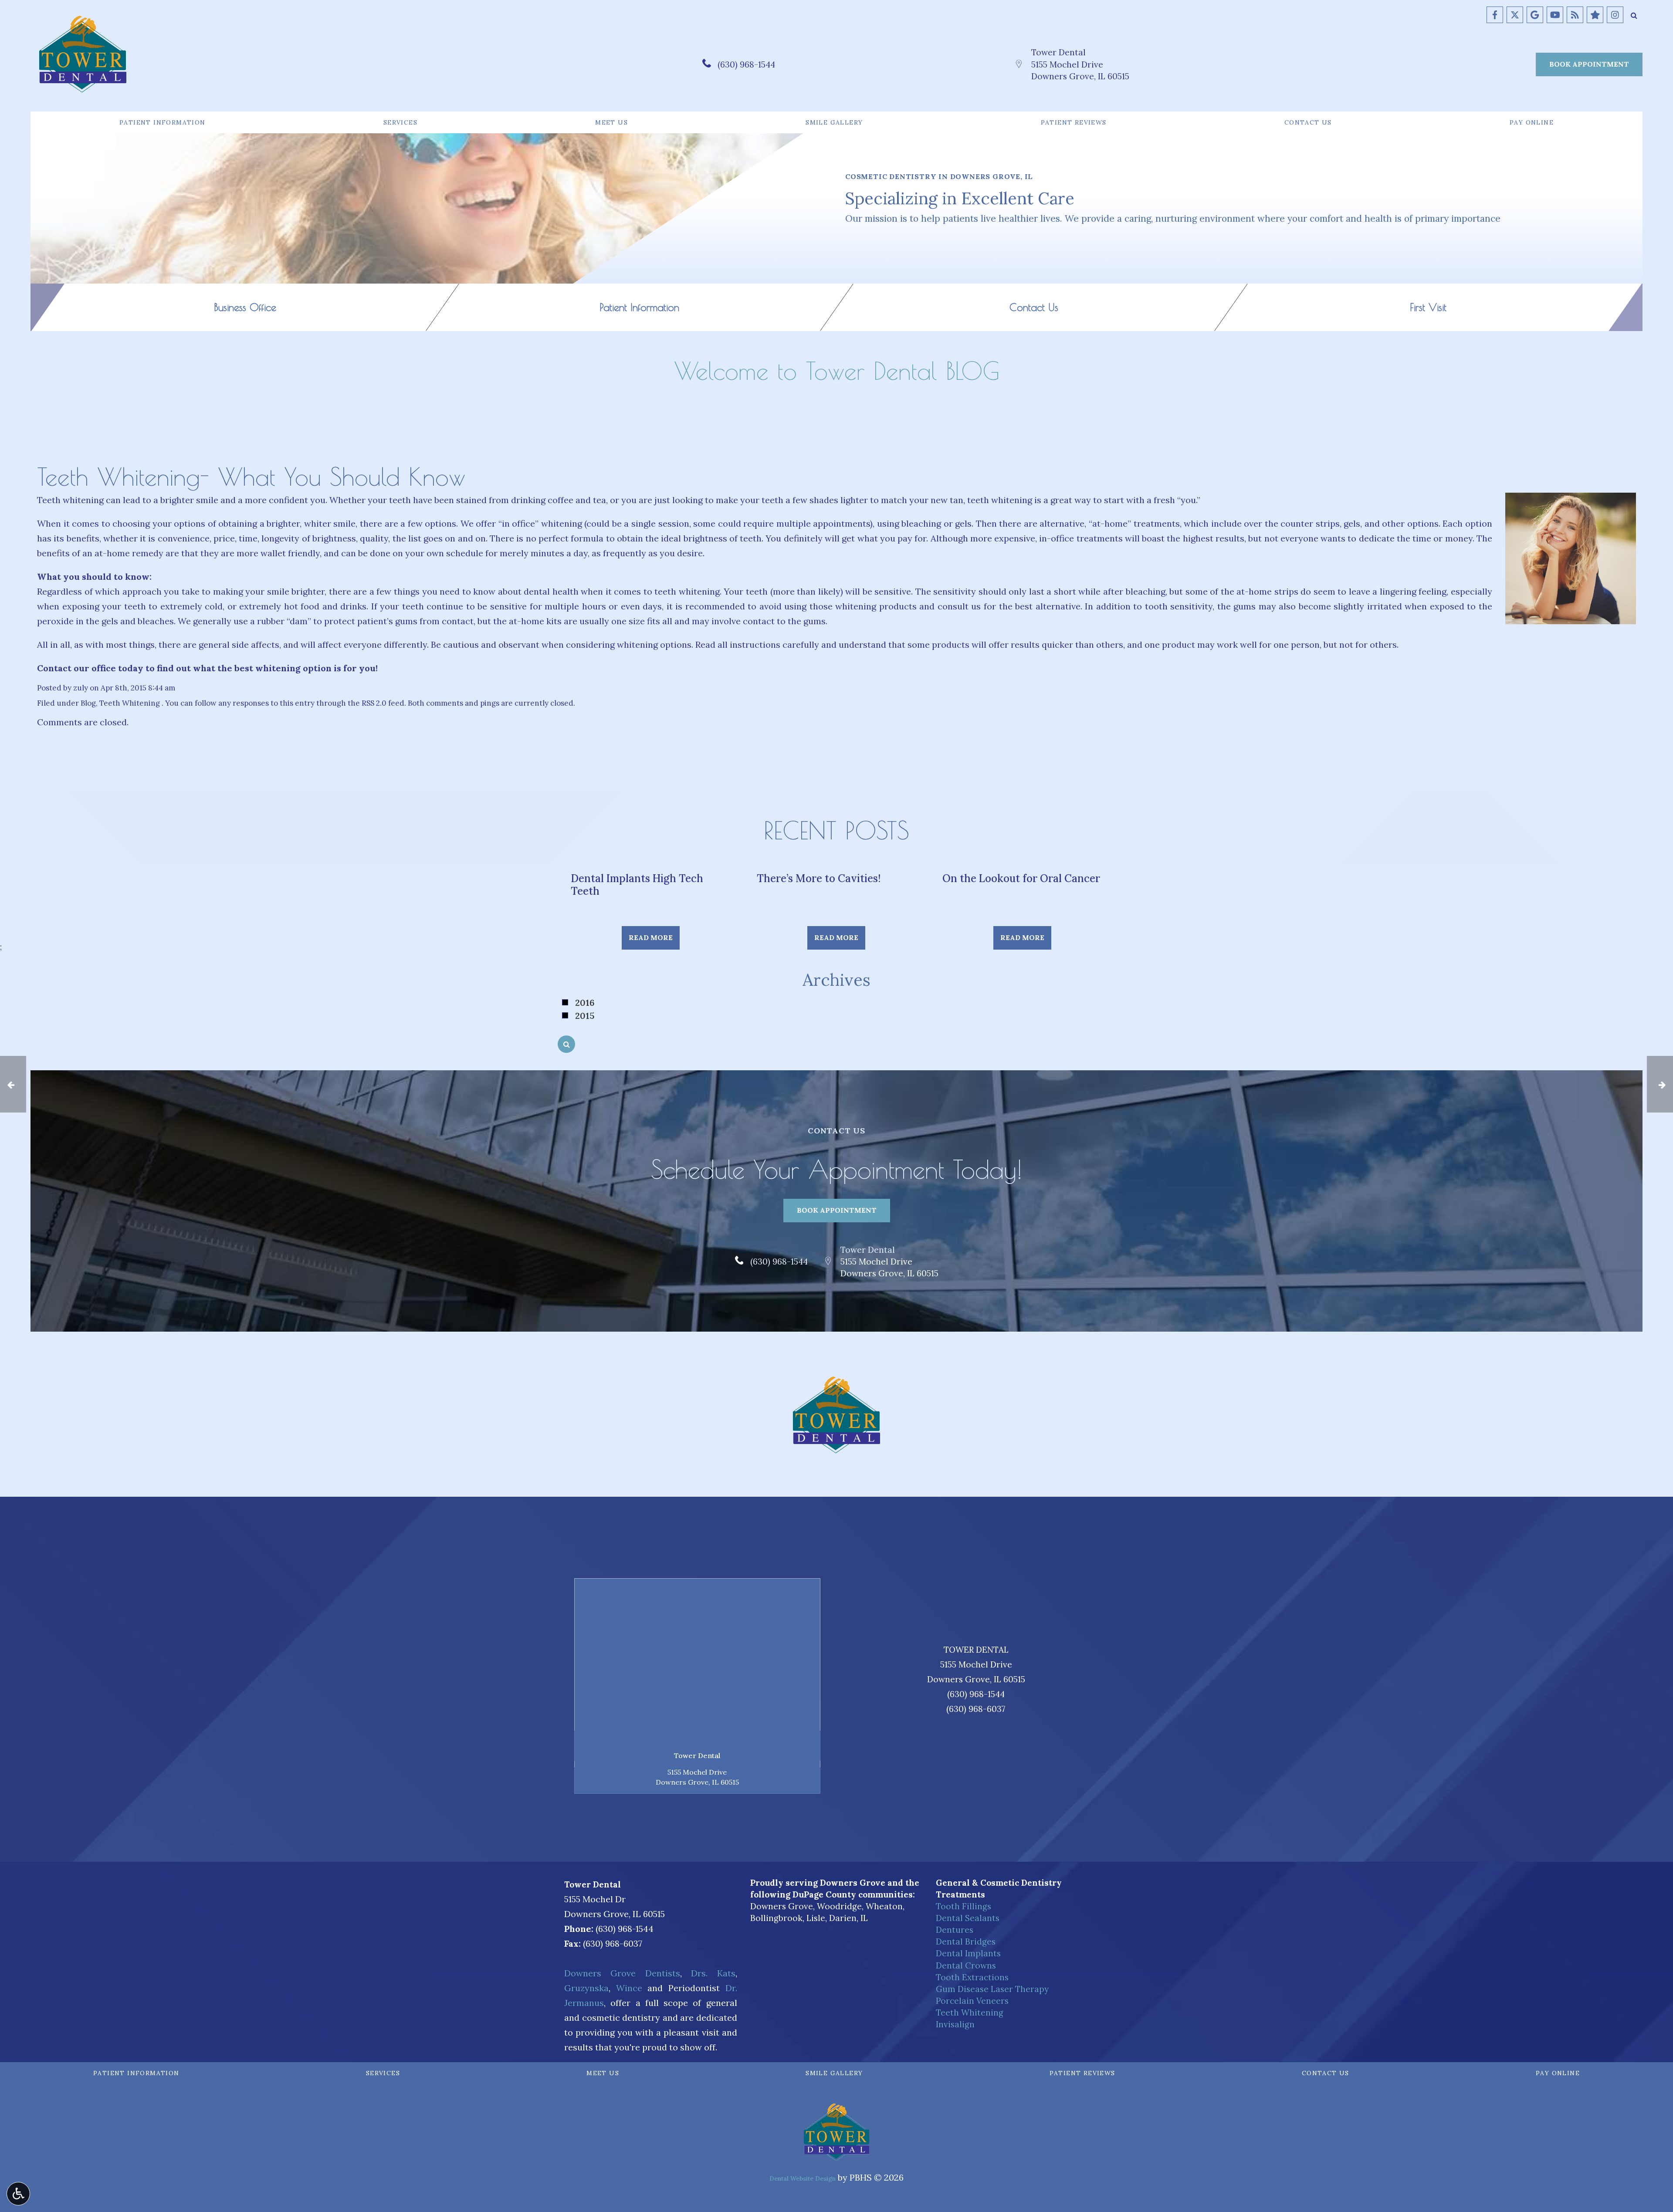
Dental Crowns (966, 1965)
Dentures (955, 1930)
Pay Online (1532, 122)
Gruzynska (586, 1988)
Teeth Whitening (130, 703)
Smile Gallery (834, 122)
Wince (629, 1988)
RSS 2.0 (374, 703)
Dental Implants (968, 1953)
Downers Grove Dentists (622, 1973)
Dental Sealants (968, 1918)
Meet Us (611, 122)
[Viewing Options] (18, 2194)
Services (400, 122)
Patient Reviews (1074, 122)
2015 (585, 1016)
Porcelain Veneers (972, 2001)
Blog (88, 703)
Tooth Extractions (972, 1977)
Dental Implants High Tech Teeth (637, 885)
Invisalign (955, 2024)
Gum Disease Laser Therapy (992, 1989)
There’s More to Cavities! (819, 878)
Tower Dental (1058, 52)
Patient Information (163, 122)
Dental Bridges (966, 1941)
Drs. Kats (713, 1973)
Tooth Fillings (963, 1906)
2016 (585, 1003)
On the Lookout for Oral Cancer (1021, 878)
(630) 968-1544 (746, 64)
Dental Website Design (803, 2178)
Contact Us (1308, 122)
